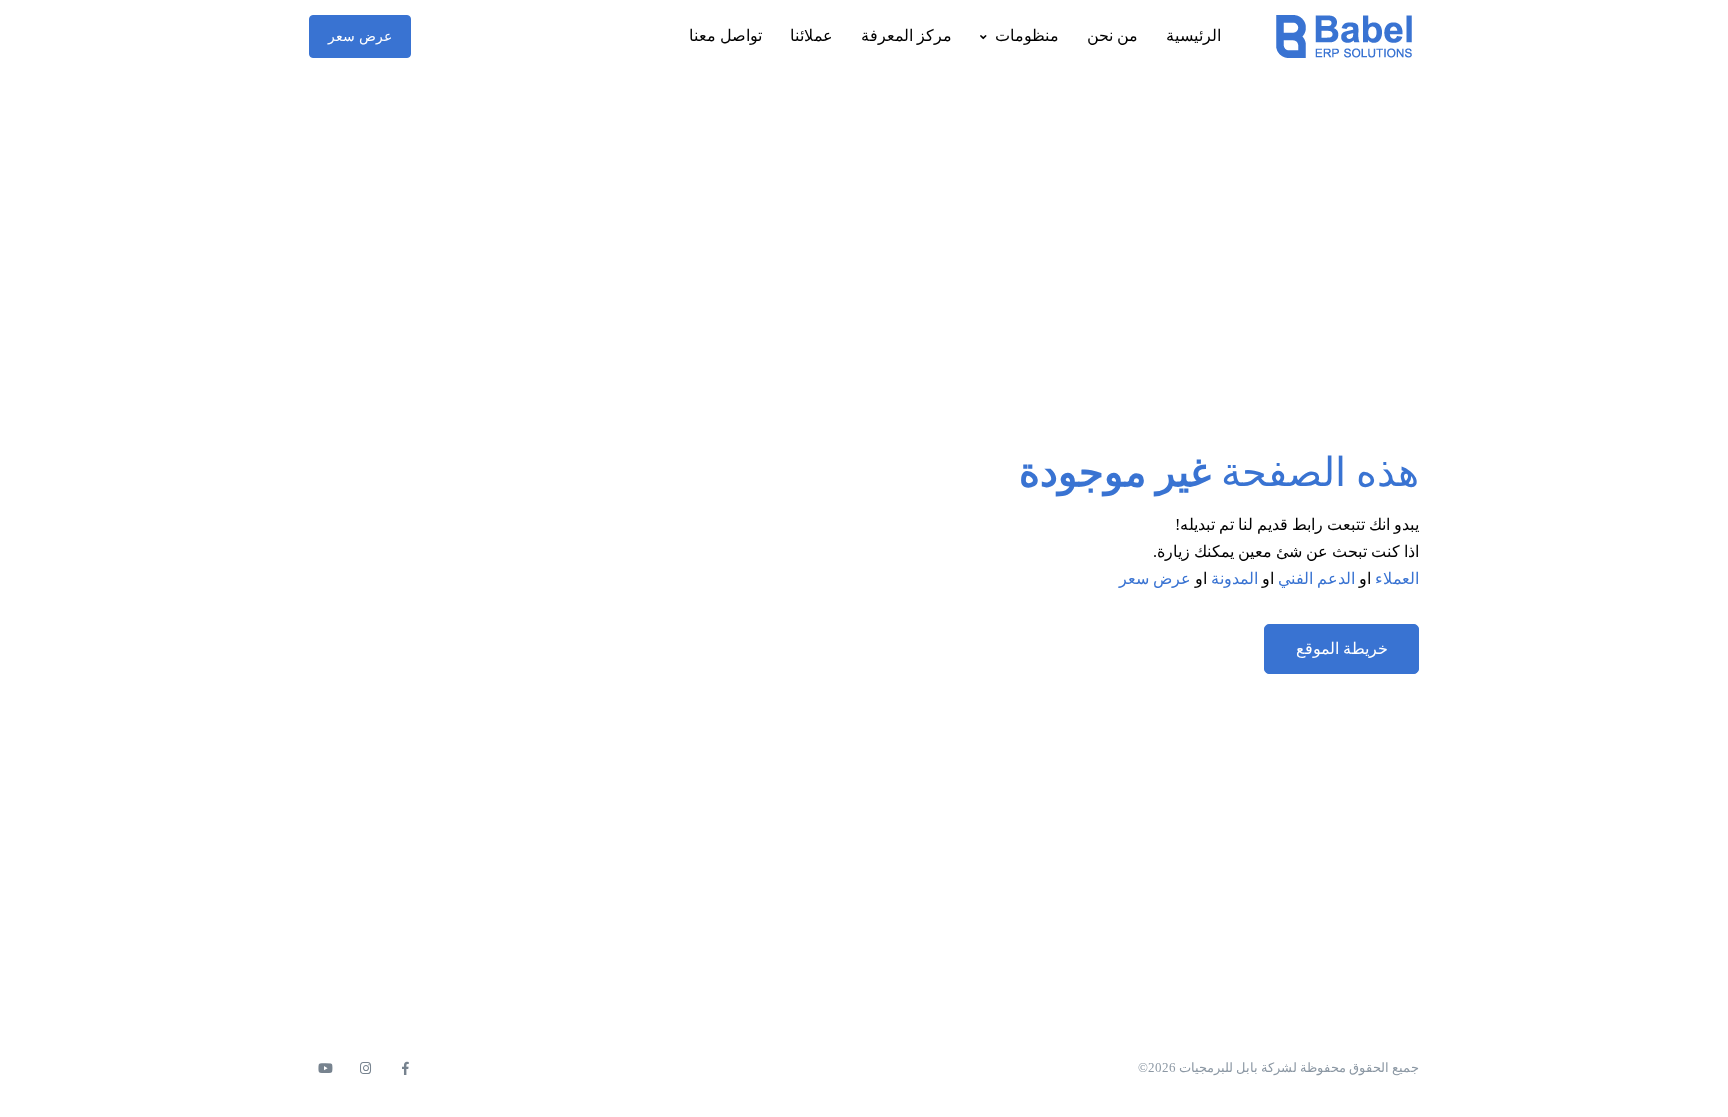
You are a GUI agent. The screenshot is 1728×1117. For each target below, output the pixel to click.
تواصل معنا (725, 35)
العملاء (1397, 578)
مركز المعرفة (906, 35)
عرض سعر (360, 36)
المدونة (1234, 578)
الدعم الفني (1316, 578)
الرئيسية (1193, 35)
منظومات (1027, 35)
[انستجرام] (365, 1069)
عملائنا (811, 35)
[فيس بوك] (405, 1069)
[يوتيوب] (325, 1069)
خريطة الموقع (1342, 648)
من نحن (1112, 35)
